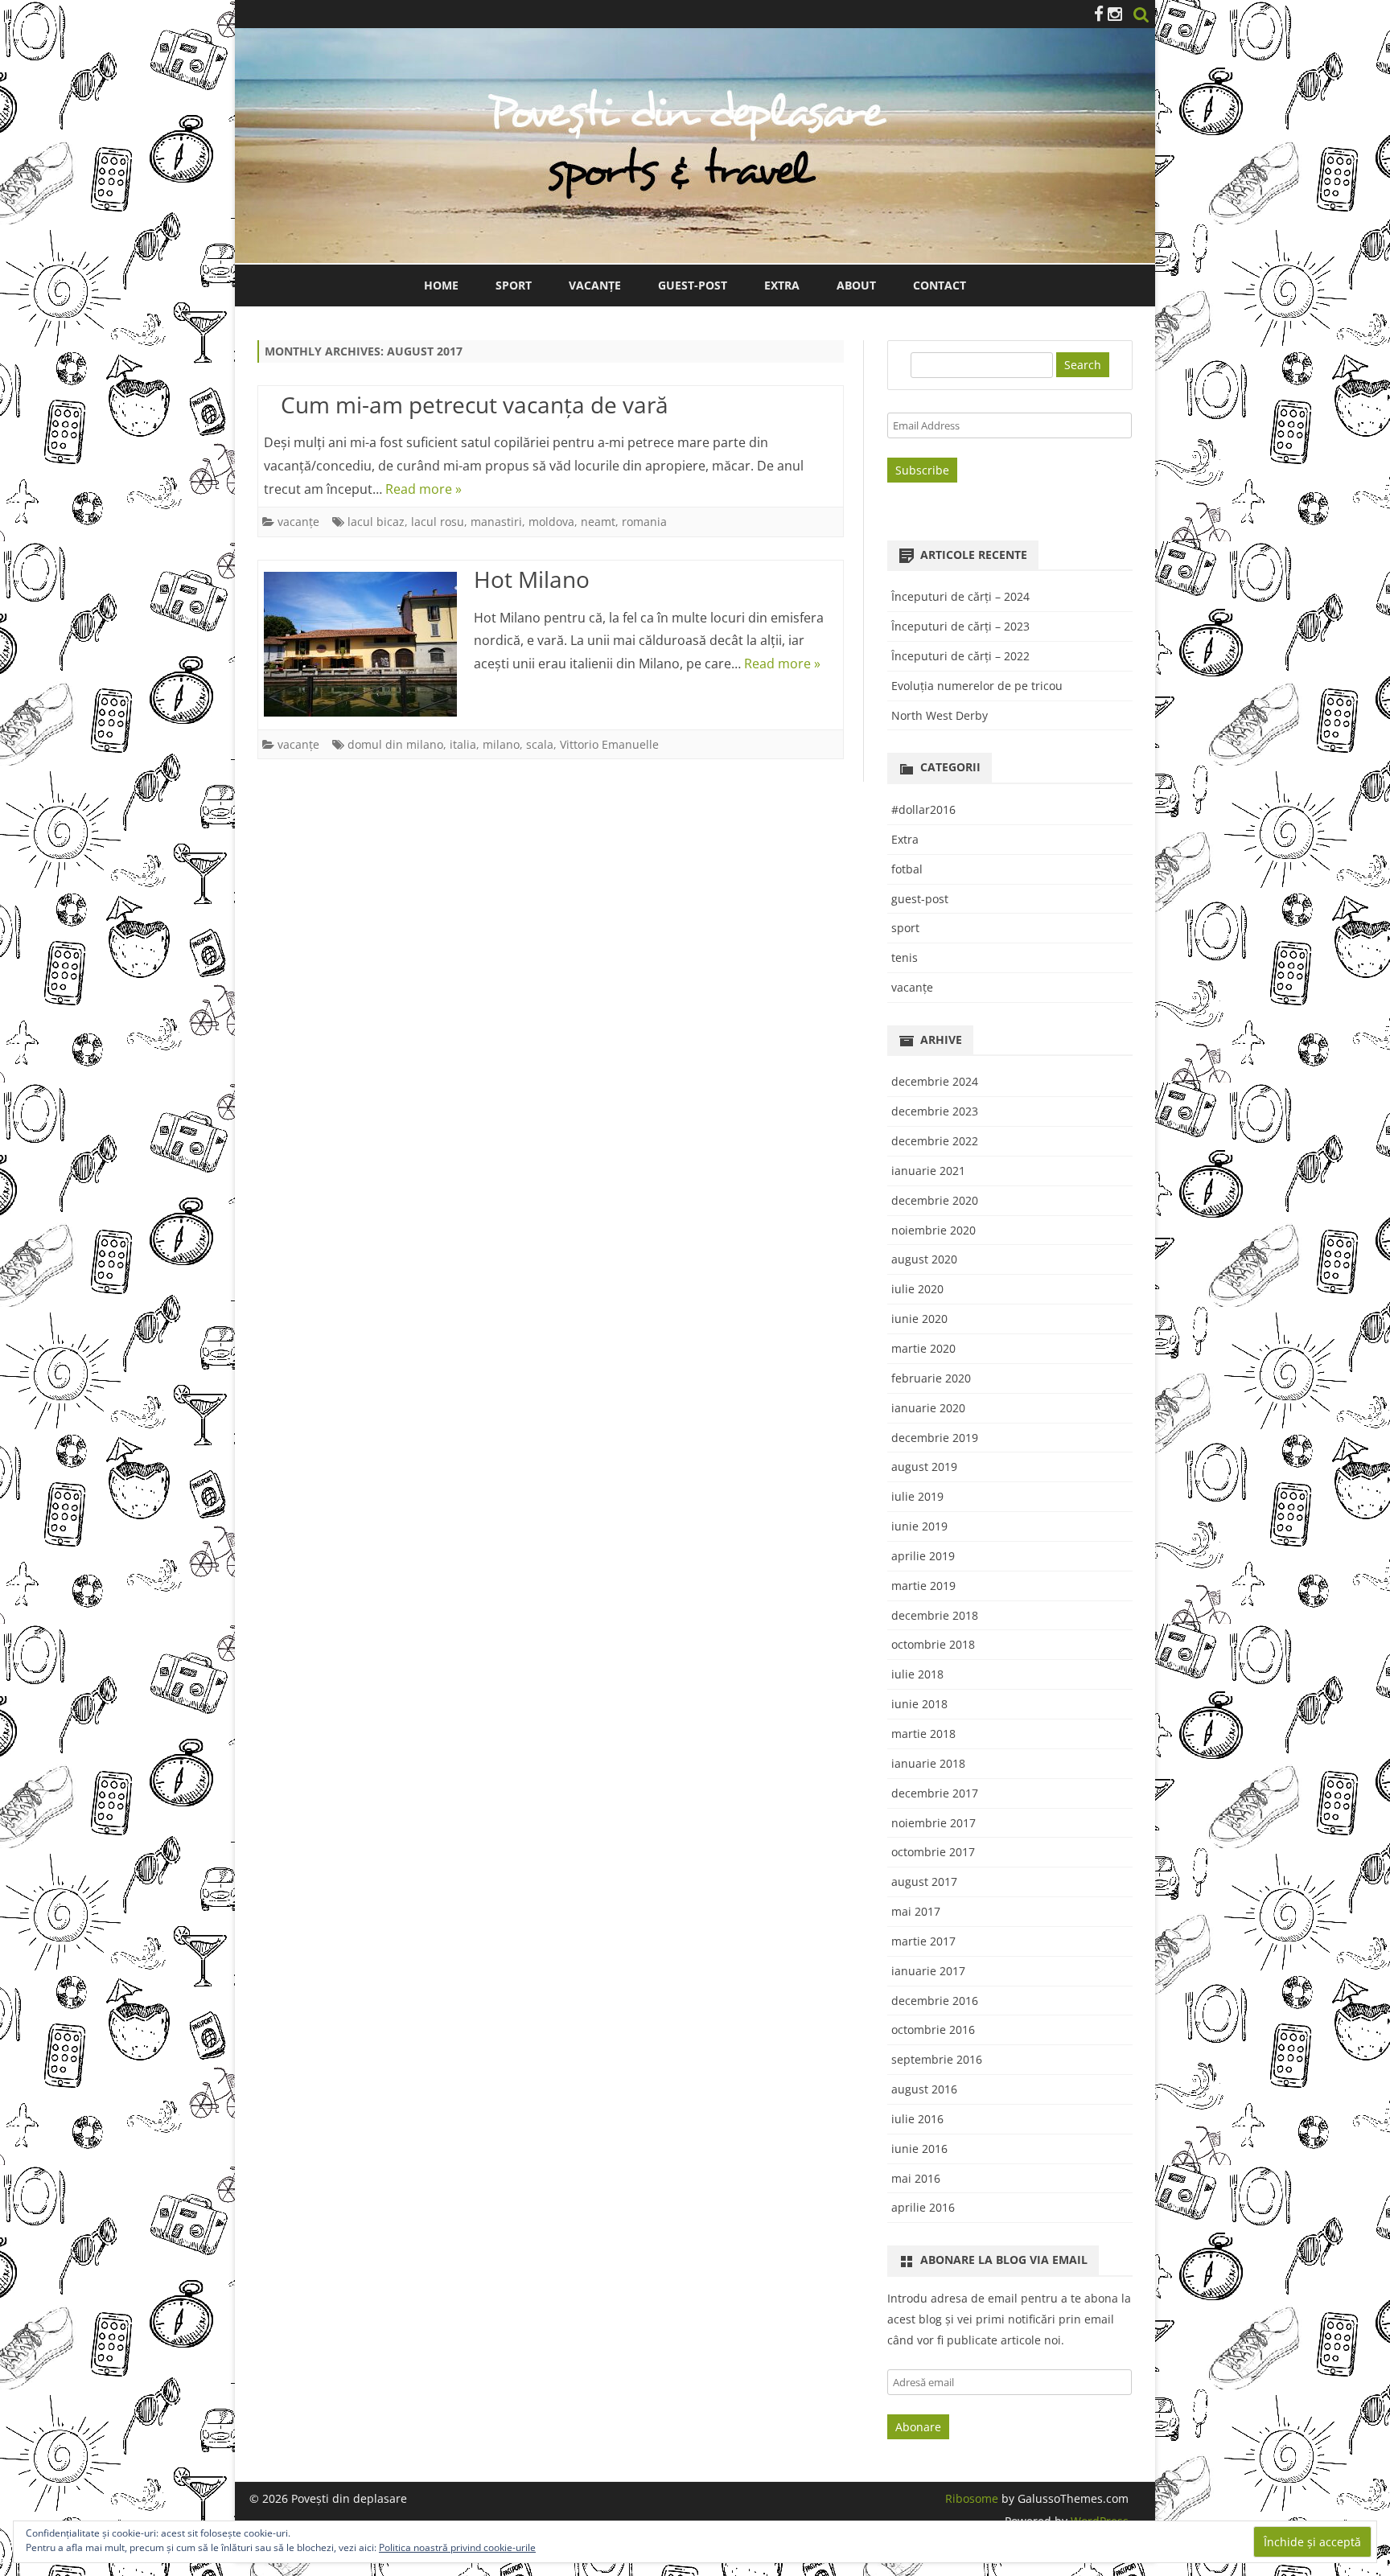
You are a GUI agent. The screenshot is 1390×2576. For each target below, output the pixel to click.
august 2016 (924, 2089)
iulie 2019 (917, 1496)
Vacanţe (595, 285)
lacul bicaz (376, 522)
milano (501, 744)
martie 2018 (923, 1734)
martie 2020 (923, 1348)
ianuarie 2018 (928, 1763)
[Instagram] (1115, 14)
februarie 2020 (931, 1378)
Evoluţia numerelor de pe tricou (977, 686)
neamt (598, 522)
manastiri (496, 522)
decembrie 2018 (935, 1615)
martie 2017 (923, 1941)
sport (905, 928)
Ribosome (972, 2498)
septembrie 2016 (937, 2059)
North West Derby (940, 715)
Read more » (424, 489)
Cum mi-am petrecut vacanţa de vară (475, 405)
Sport (514, 285)
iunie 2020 (919, 1319)
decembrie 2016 (935, 2001)
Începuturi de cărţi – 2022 (960, 656)
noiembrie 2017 (934, 1823)
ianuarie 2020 (928, 1408)
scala (540, 744)
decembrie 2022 (935, 1141)
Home (441, 285)
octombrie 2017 (933, 1852)
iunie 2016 (919, 2149)
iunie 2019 (919, 1526)
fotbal (907, 869)
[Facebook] (1099, 14)
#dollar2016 (923, 809)
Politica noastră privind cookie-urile (457, 2547)
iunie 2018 (919, 1704)
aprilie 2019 (923, 1556)
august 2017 (924, 1882)
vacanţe (298, 522)
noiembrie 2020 (934, 1230)
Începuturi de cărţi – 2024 (960, 596)
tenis (905, 957)
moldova (551, 522)
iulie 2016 (917, 2119)
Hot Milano (532, 579)
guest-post (920, 899)
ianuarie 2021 (928, 1171)
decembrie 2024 (935, 1081)
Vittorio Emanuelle (609, 744)
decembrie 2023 (935, 1111)
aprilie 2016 (923, 2207)
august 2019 (924, 1467)
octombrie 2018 (933, 1644)
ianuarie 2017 (928, 1971)
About (856, 285)
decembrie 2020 (935, 1200)
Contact (940, 285)
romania (644, 522)
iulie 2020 (917, 1289)
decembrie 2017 (935, 1793)
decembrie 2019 (935, 1438)
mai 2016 (916, 2178)
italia (463, 744)
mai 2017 (916, 1911)
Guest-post (693, 285)
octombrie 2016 (933, 2030)
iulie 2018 (917, 1674)
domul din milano (395, 744)
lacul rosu (438, 522)
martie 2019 (923, 1586)
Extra (782, 285)
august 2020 (924, 1259)
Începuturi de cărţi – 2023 (960, 626)
